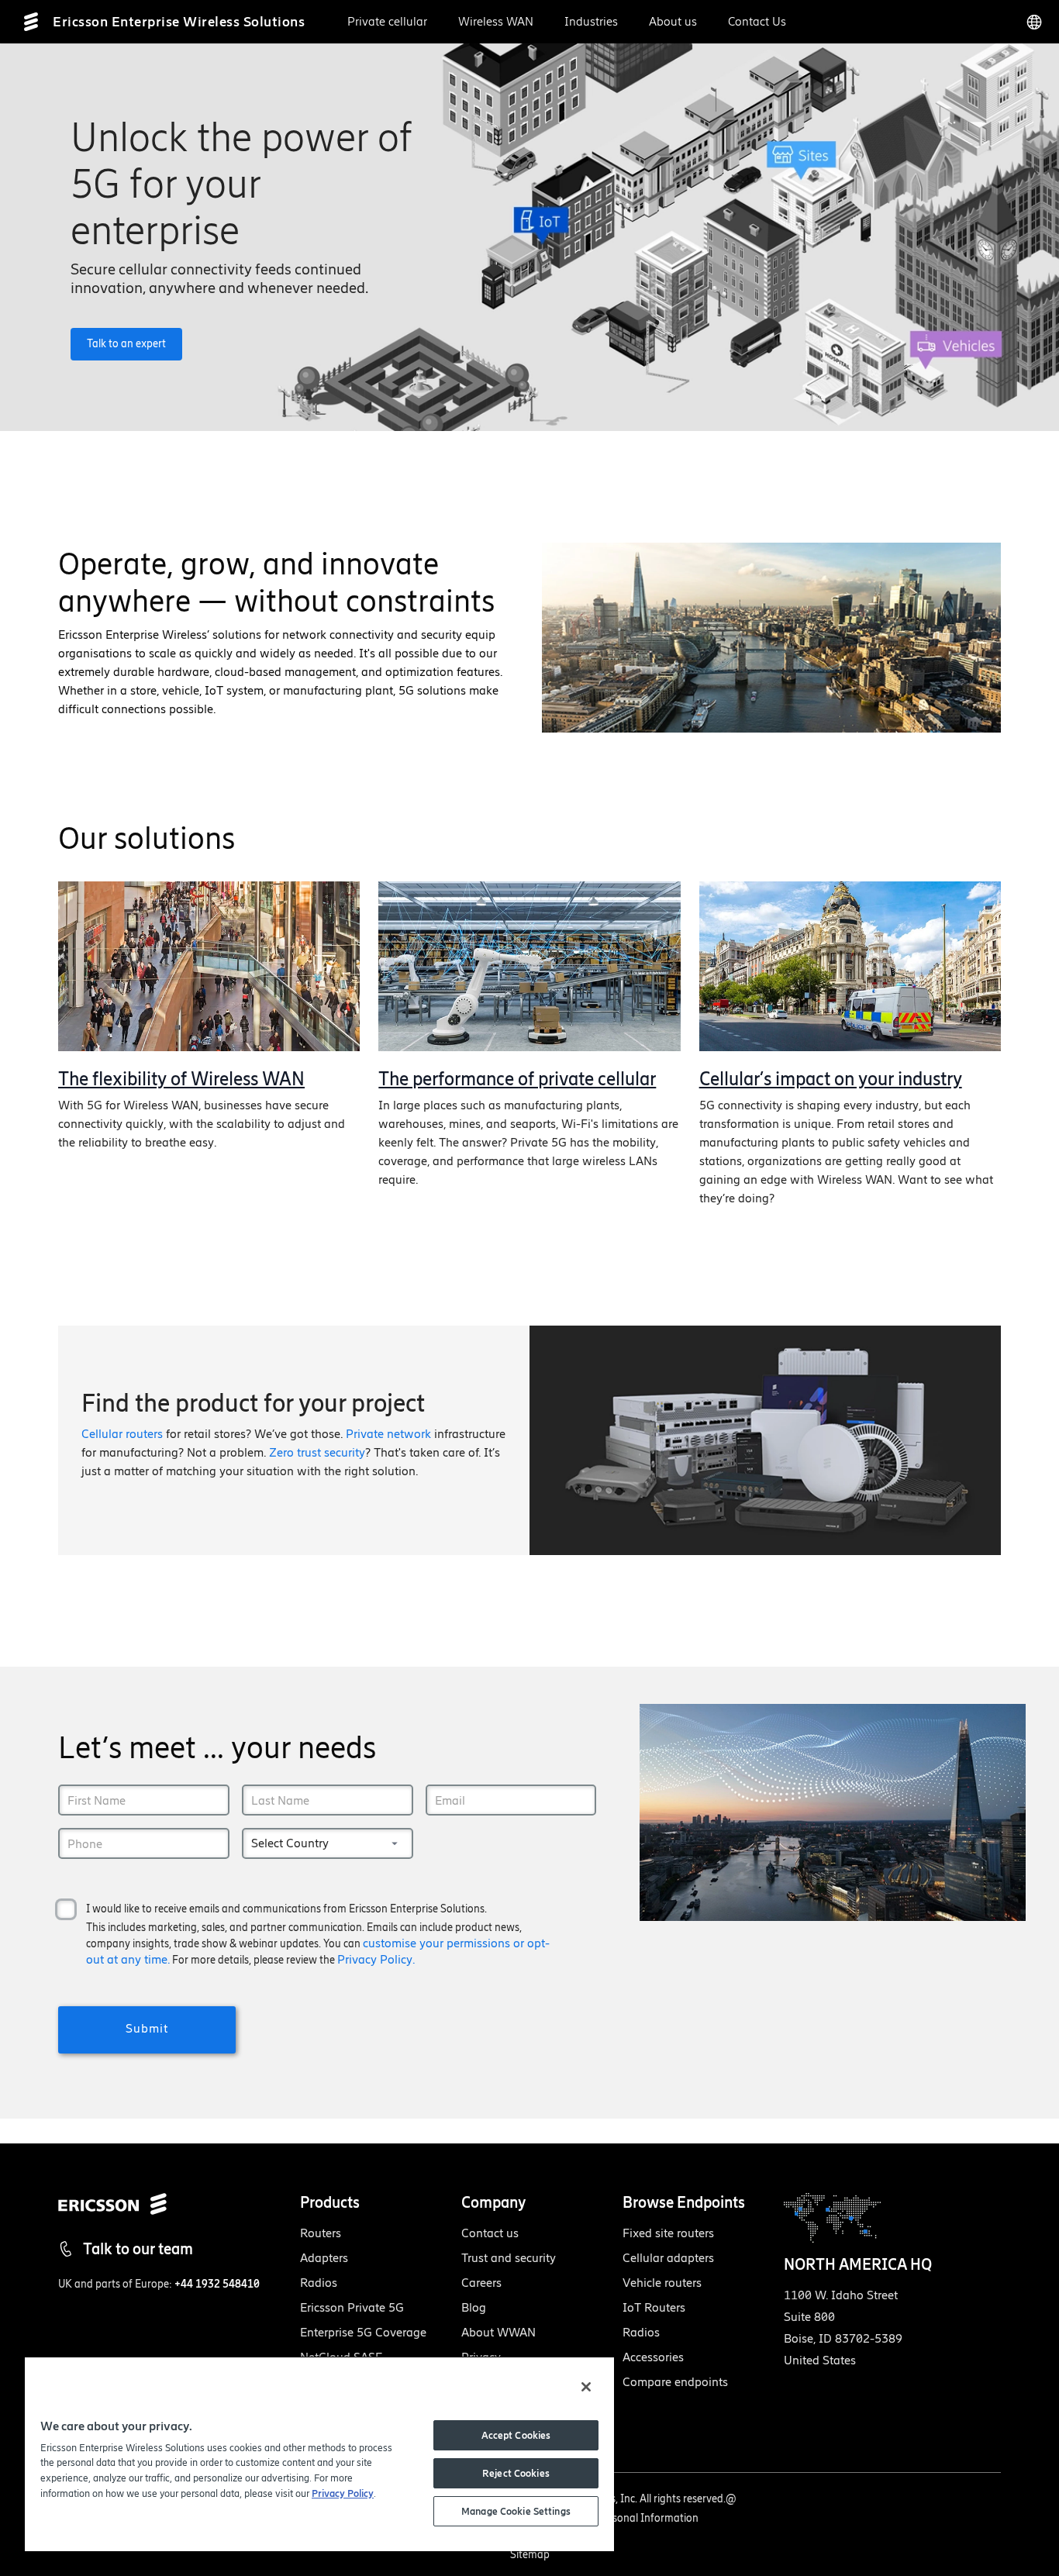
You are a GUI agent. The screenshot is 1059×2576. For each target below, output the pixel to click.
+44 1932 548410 (217, 2284)
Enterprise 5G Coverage (363, 2332)
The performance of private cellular (517, 1079)
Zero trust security (317, 1452)
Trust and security (509, 2258)
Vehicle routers (662, 2283)
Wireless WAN (496, 21)
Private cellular (387, 21)
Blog (474, 2307)
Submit (147, 2028)
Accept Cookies (516, 2435)
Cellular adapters (668, 2258)
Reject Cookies (516, 2473)
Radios (319, 2283)
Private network (388, 1434)
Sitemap (530, 2555)
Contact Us (757, 21)
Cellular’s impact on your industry (831, 1079)
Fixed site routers (668, 2233)
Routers (321, 2233)
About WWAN (498, 2332)
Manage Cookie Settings (516, 2511)
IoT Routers (654, 2307)
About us (673, 21)
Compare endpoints (675, 2382)
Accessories (653, 2357)
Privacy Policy (343, 2493)
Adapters (324, 2258)
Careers (481, 2283)
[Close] (586, 2387)
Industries (591, 21)
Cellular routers (122, 1434)
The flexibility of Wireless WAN (181, 1079)
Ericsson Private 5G (352, 2307)
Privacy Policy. (376, 1959)
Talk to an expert (126, 344)
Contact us (490, 2233)
